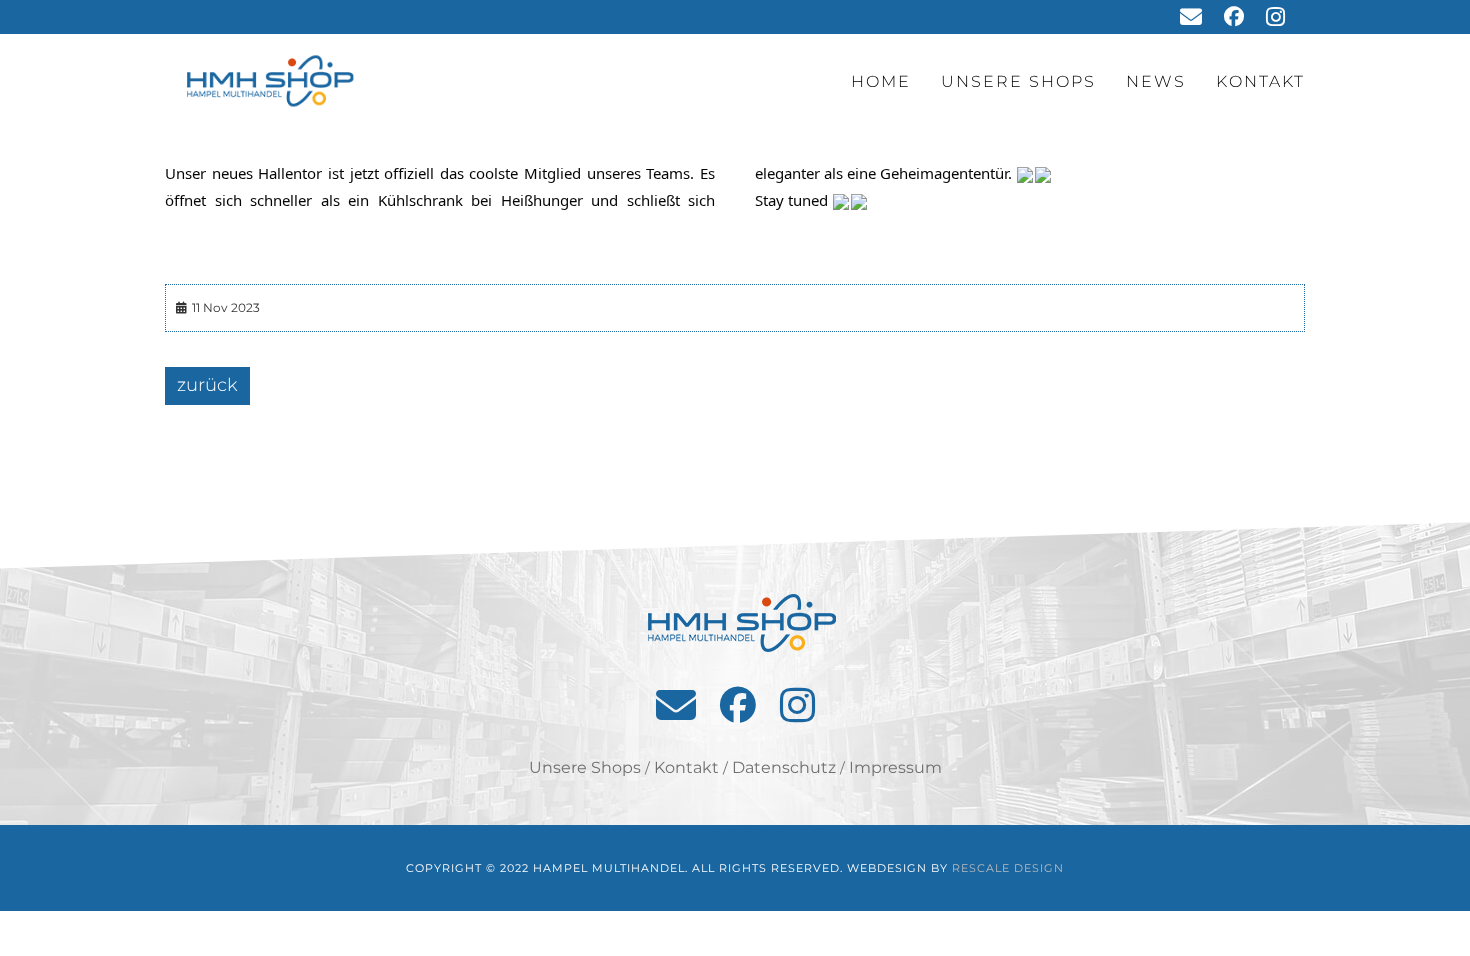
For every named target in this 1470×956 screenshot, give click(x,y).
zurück (207, 385)
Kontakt (1260, 81)
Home (881, 81)
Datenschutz (784, 767)
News (1156, 81)
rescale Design (1008, 868)
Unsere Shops (1018, 81)
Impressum (895, 767)
